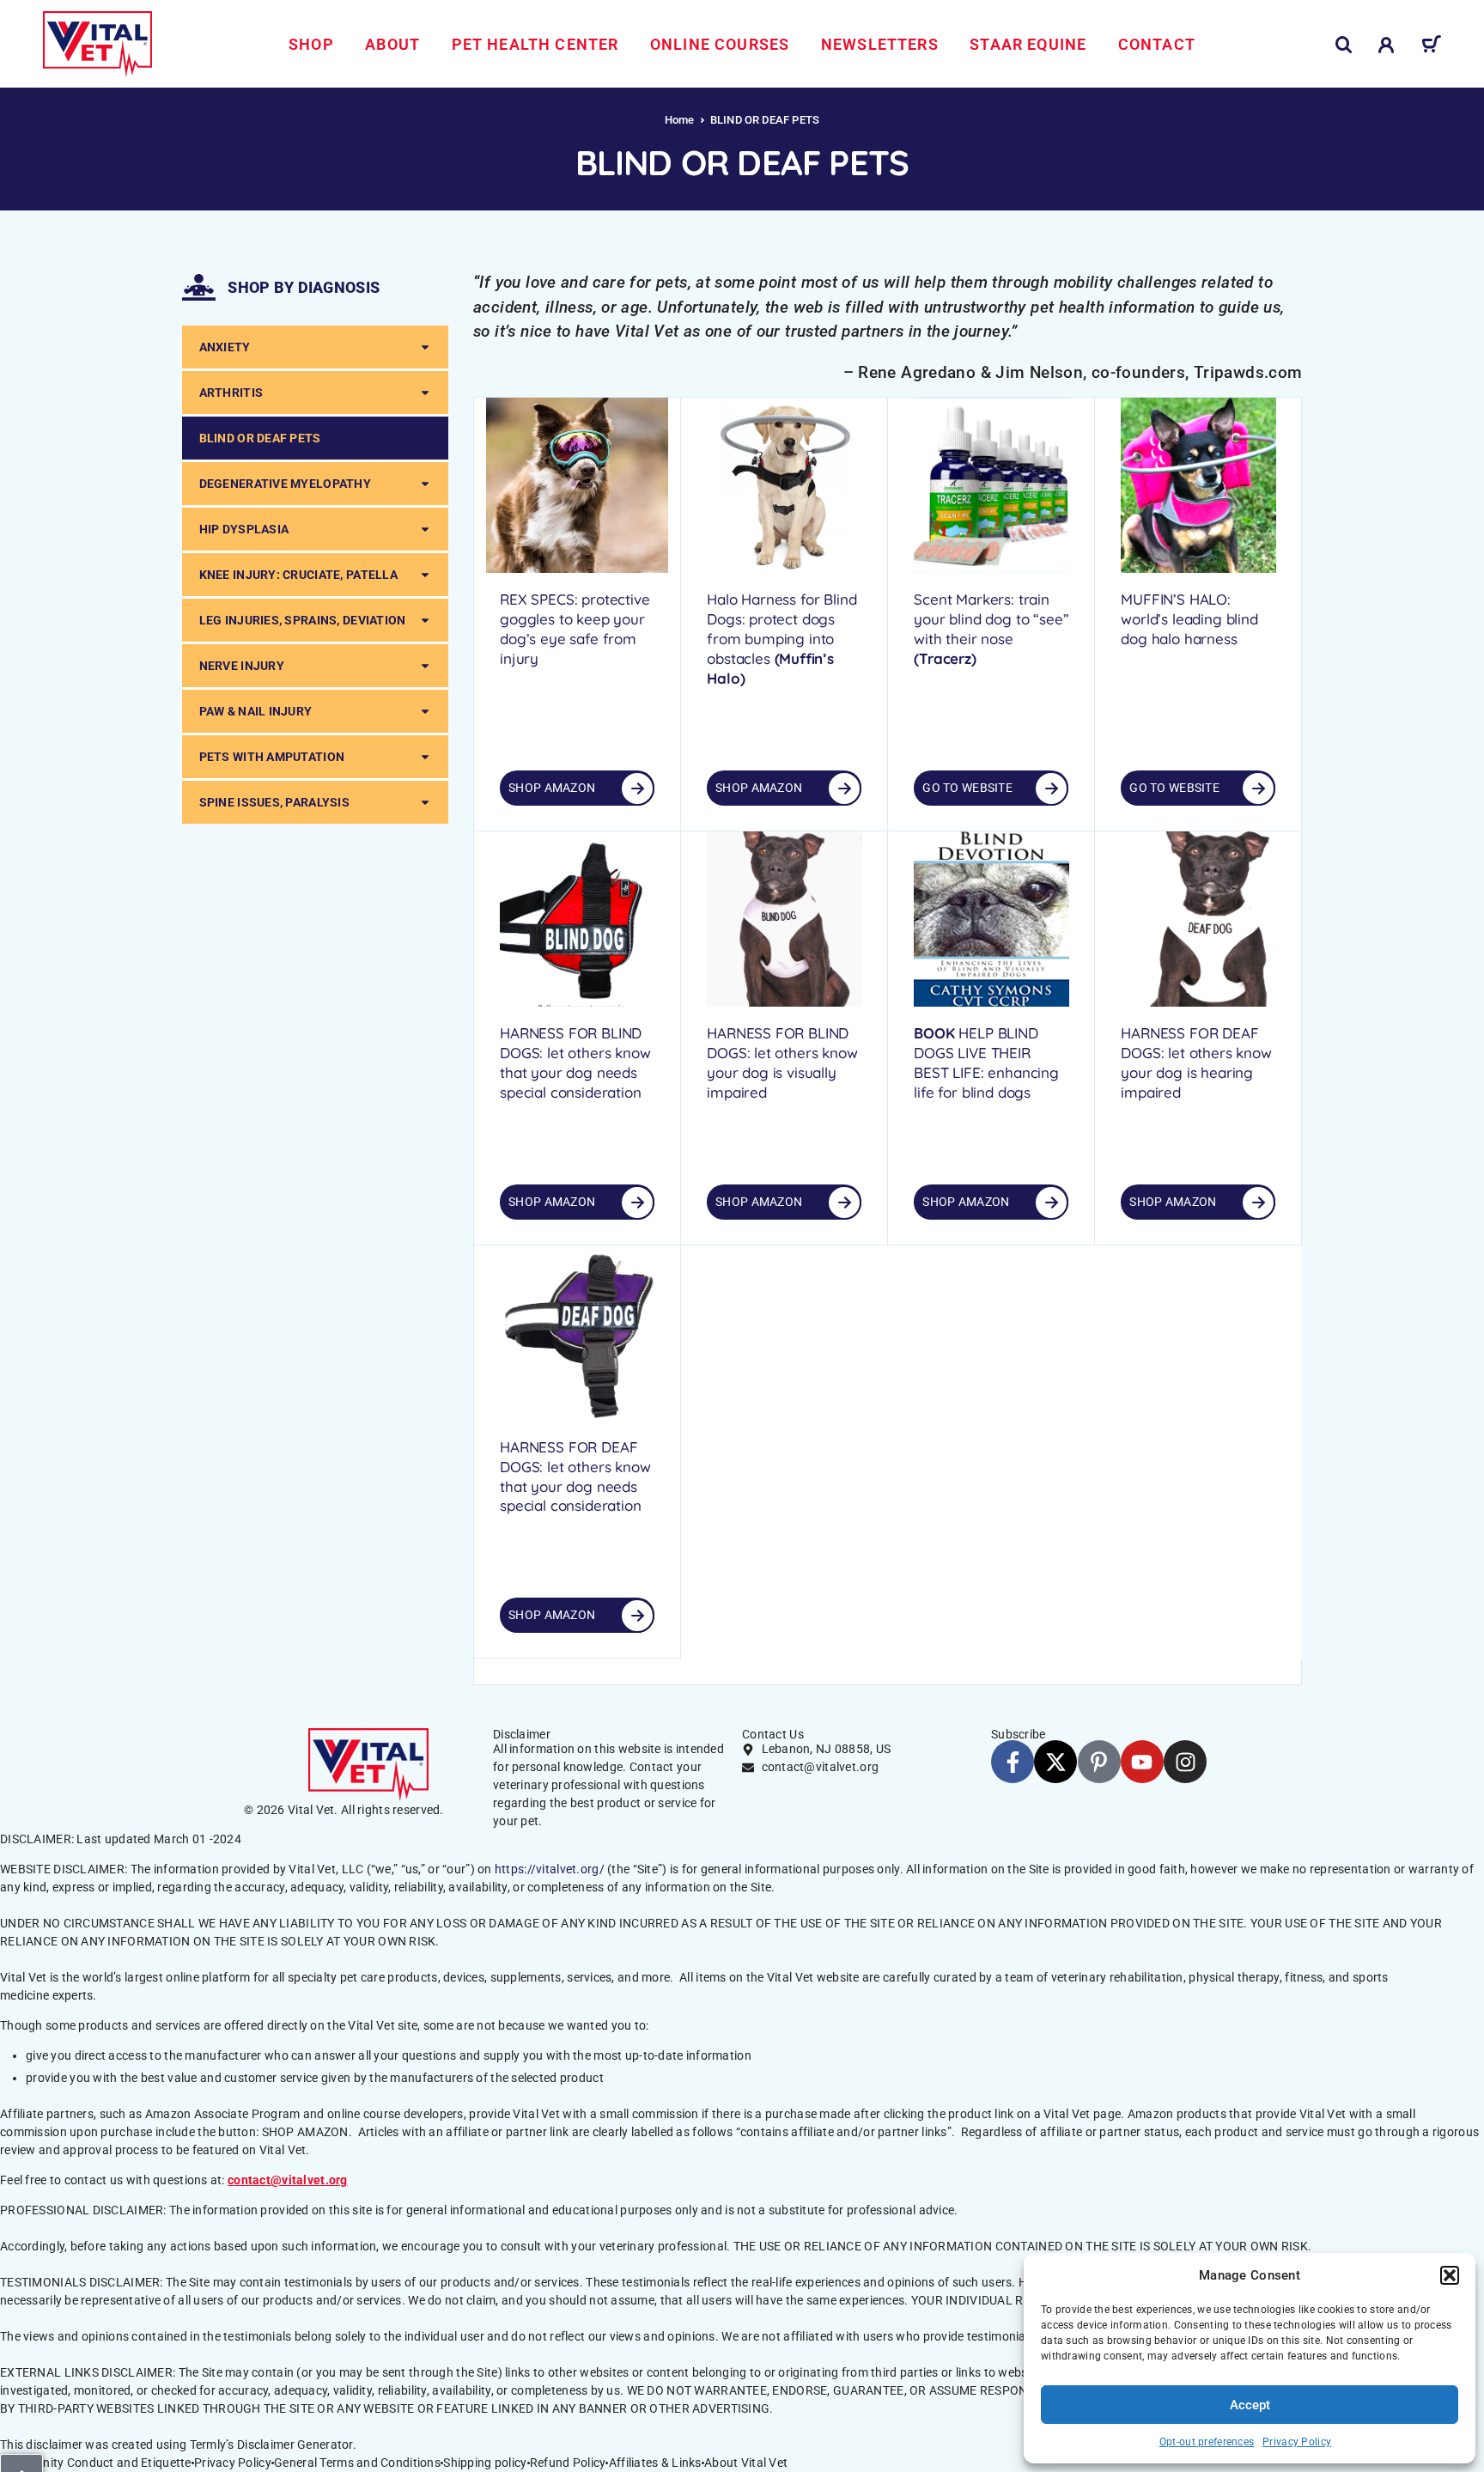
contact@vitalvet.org (288, 2180)
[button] (1450, 2275)
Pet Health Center (535, 44)
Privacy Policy (1297, 2442)
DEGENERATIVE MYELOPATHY (285, 484)
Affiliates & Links (655, 2463)
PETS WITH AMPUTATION (272, 757)
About (392, 44)
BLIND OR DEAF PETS (260, 438)
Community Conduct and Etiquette (96, 2463)
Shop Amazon (552, 788)
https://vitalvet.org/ (550, 1869)
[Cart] (1431, 47)
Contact (1157, 44)
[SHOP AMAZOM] (844, 1203)
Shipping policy (485, 2463)
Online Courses (720, 44)
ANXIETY (225, 347)
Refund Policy (568, 2463)
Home (680, 120)
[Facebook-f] (1013, 1762)
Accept (1250, 2405)
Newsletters (880, 44)
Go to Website (967, 788)
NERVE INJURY (242, 666)
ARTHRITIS (231, 393)
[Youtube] (1142, 1762)
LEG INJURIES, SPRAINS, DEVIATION (303, 620)
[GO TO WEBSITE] (1051, 788)
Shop (311, 44)
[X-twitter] (1055, 1762)
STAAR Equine (1028, 44)
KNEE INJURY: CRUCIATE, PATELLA (298, 575)
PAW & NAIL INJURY (256, 711)
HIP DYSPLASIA (244, 529)
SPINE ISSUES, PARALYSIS (274, 802)
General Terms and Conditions (357, 2463)
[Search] (1344, 45)
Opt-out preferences (1207, 2442)
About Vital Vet (746, 2463)
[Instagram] (1185, 1762)
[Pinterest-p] (1099, 1762)
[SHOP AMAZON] (637, 788)
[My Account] (1387, 45)
